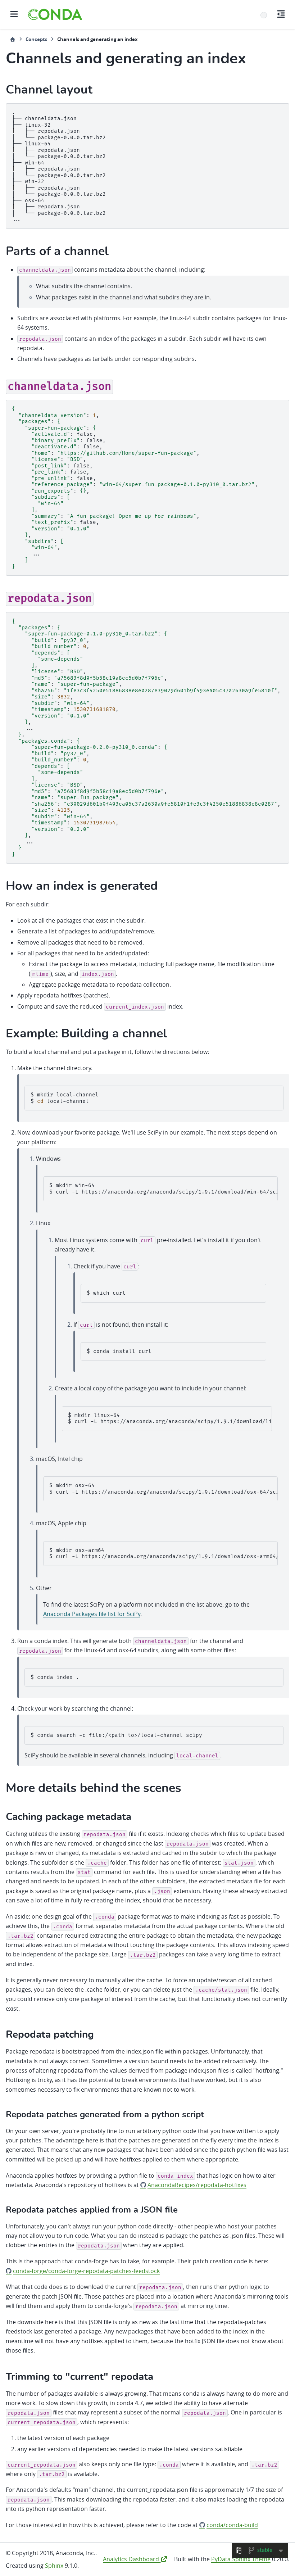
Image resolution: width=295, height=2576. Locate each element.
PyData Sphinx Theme (241, 2559)
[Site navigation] (14, 14)
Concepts (36, 39)
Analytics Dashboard (132, 2559)
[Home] (13, 39)
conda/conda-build (232, 2525)
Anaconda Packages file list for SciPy (92, 1614)
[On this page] (281, 14)
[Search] (264, 15)
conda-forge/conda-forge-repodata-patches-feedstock (86, 2271)
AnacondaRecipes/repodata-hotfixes (197, 2185)
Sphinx (54, 2566)
